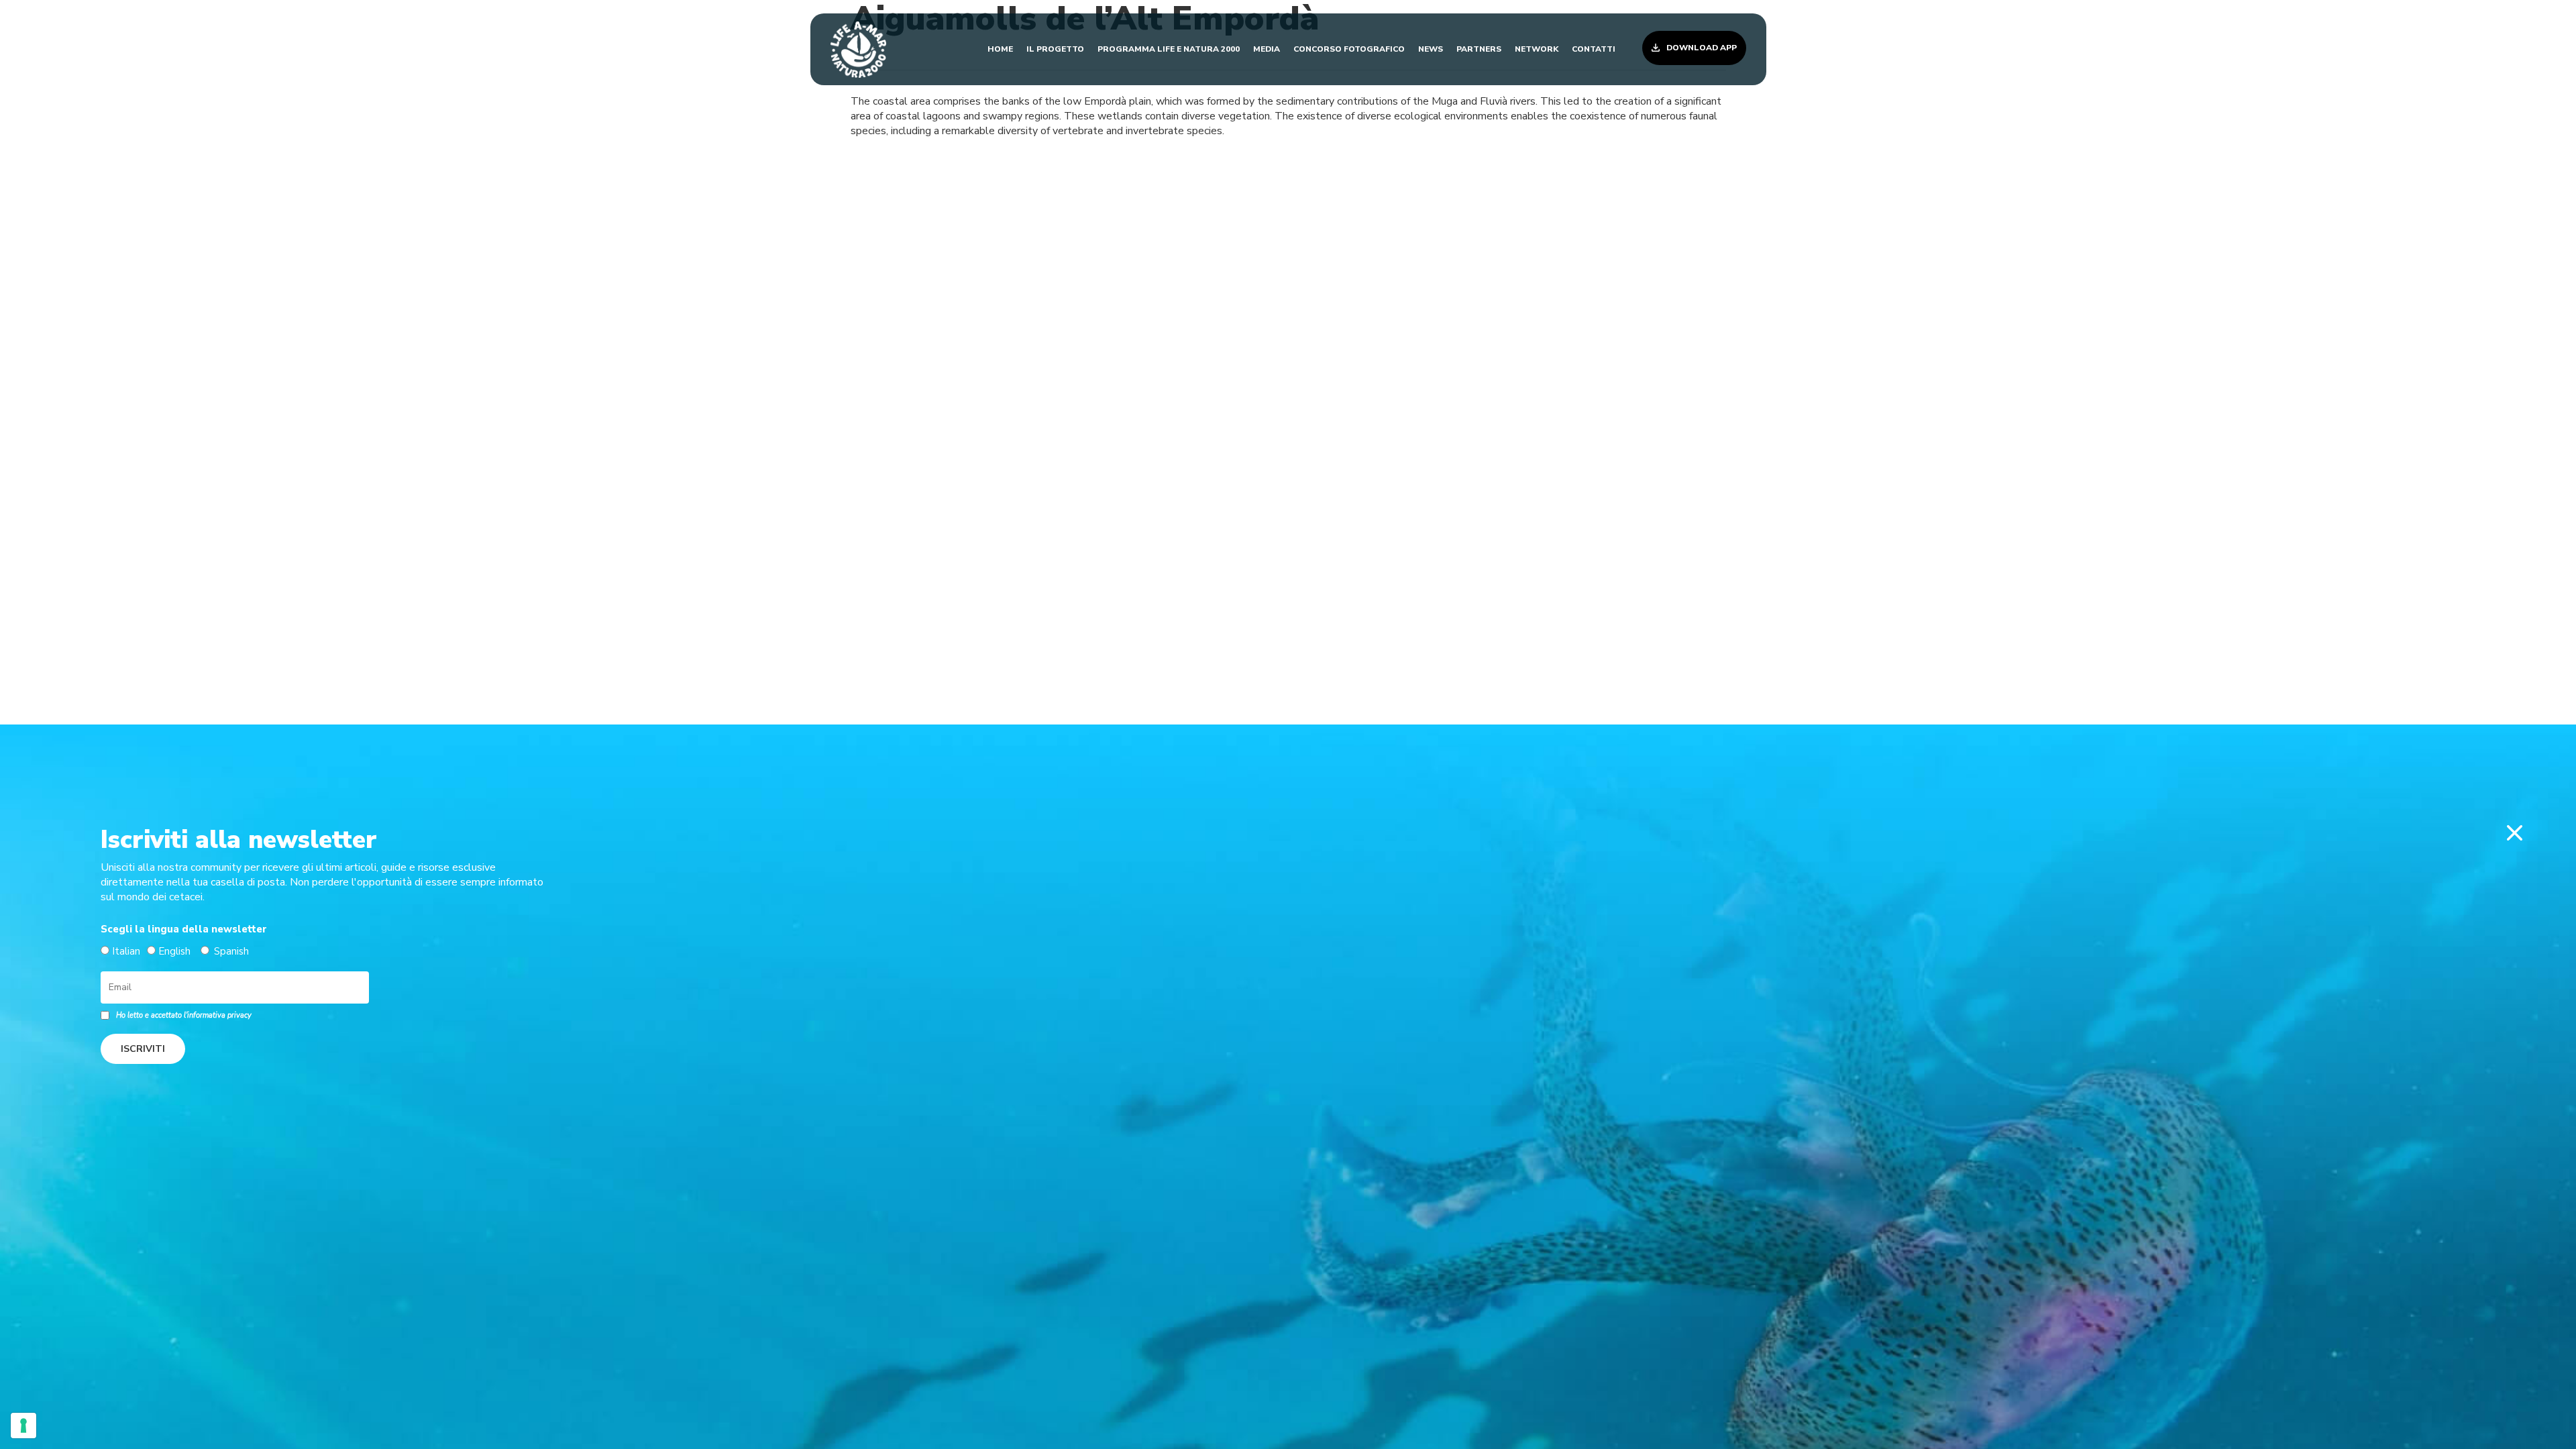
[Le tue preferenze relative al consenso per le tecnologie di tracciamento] (23, 1426)
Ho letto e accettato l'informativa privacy (184, 1015)
